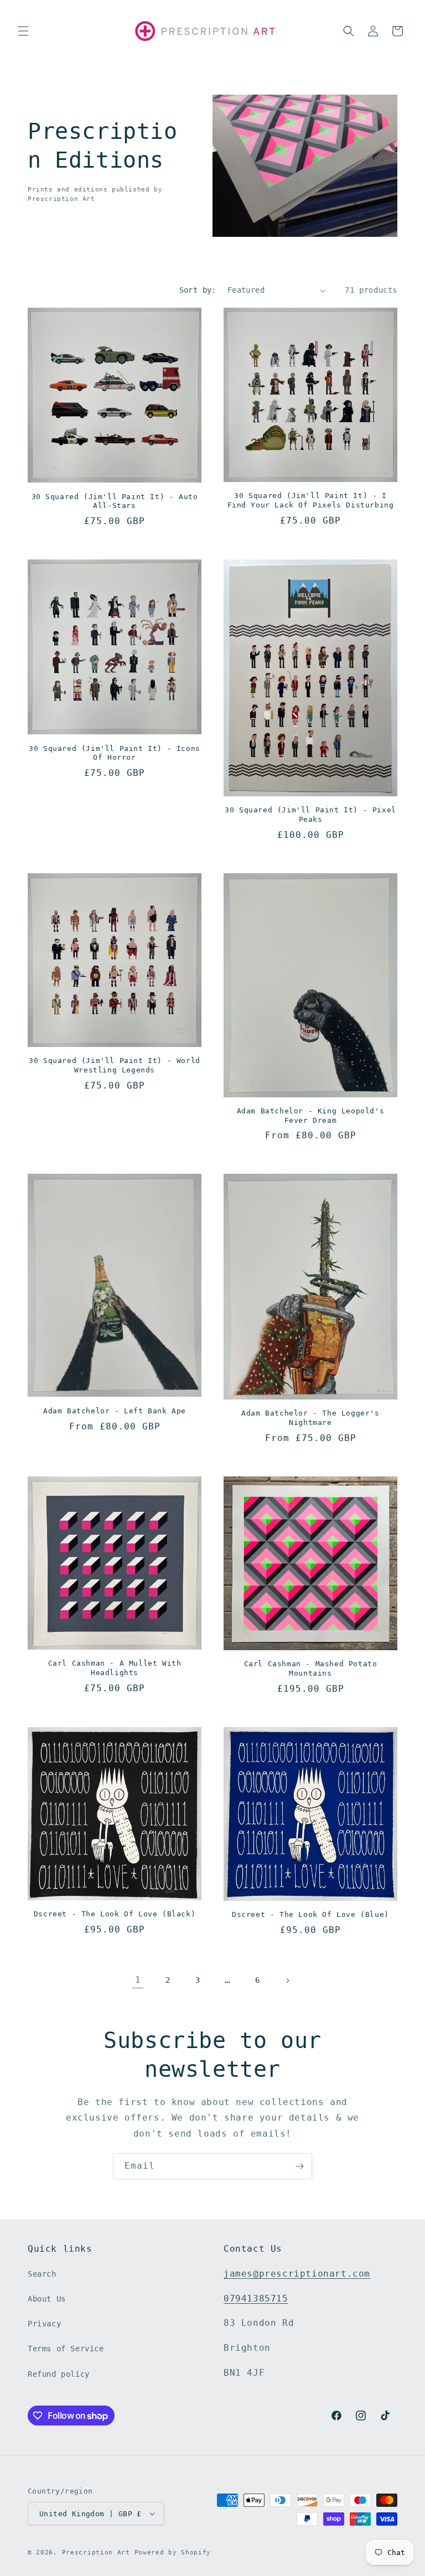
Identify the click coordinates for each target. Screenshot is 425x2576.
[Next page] (287, 1981)
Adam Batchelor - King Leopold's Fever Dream (311, 1116)
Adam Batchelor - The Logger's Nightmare (310, 1418)
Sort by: (198, 290)
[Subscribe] (299, 2166)
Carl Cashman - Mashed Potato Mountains (311, 1668)
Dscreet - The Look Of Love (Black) (115, 1914)
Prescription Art (96, 2552)
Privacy (44, 2324)
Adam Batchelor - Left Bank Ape (115, 1411)
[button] (23, 31)
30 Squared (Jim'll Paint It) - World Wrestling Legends (115, 1065)
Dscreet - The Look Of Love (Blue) (310, 1914)
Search (42, 2274)
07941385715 (256, 2298)
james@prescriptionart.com (297, 2274)
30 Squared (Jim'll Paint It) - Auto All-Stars (115, 501)
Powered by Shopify (173, 2552)
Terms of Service (66, 2349)
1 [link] (138, 1980)
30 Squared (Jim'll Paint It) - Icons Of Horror (115, 753)
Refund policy (59, 2374)
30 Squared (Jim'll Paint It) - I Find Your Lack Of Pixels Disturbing (311, 500)
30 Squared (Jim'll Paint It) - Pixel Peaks (310, 815)
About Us (47, 2299)
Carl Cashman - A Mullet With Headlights (115, 1668)
